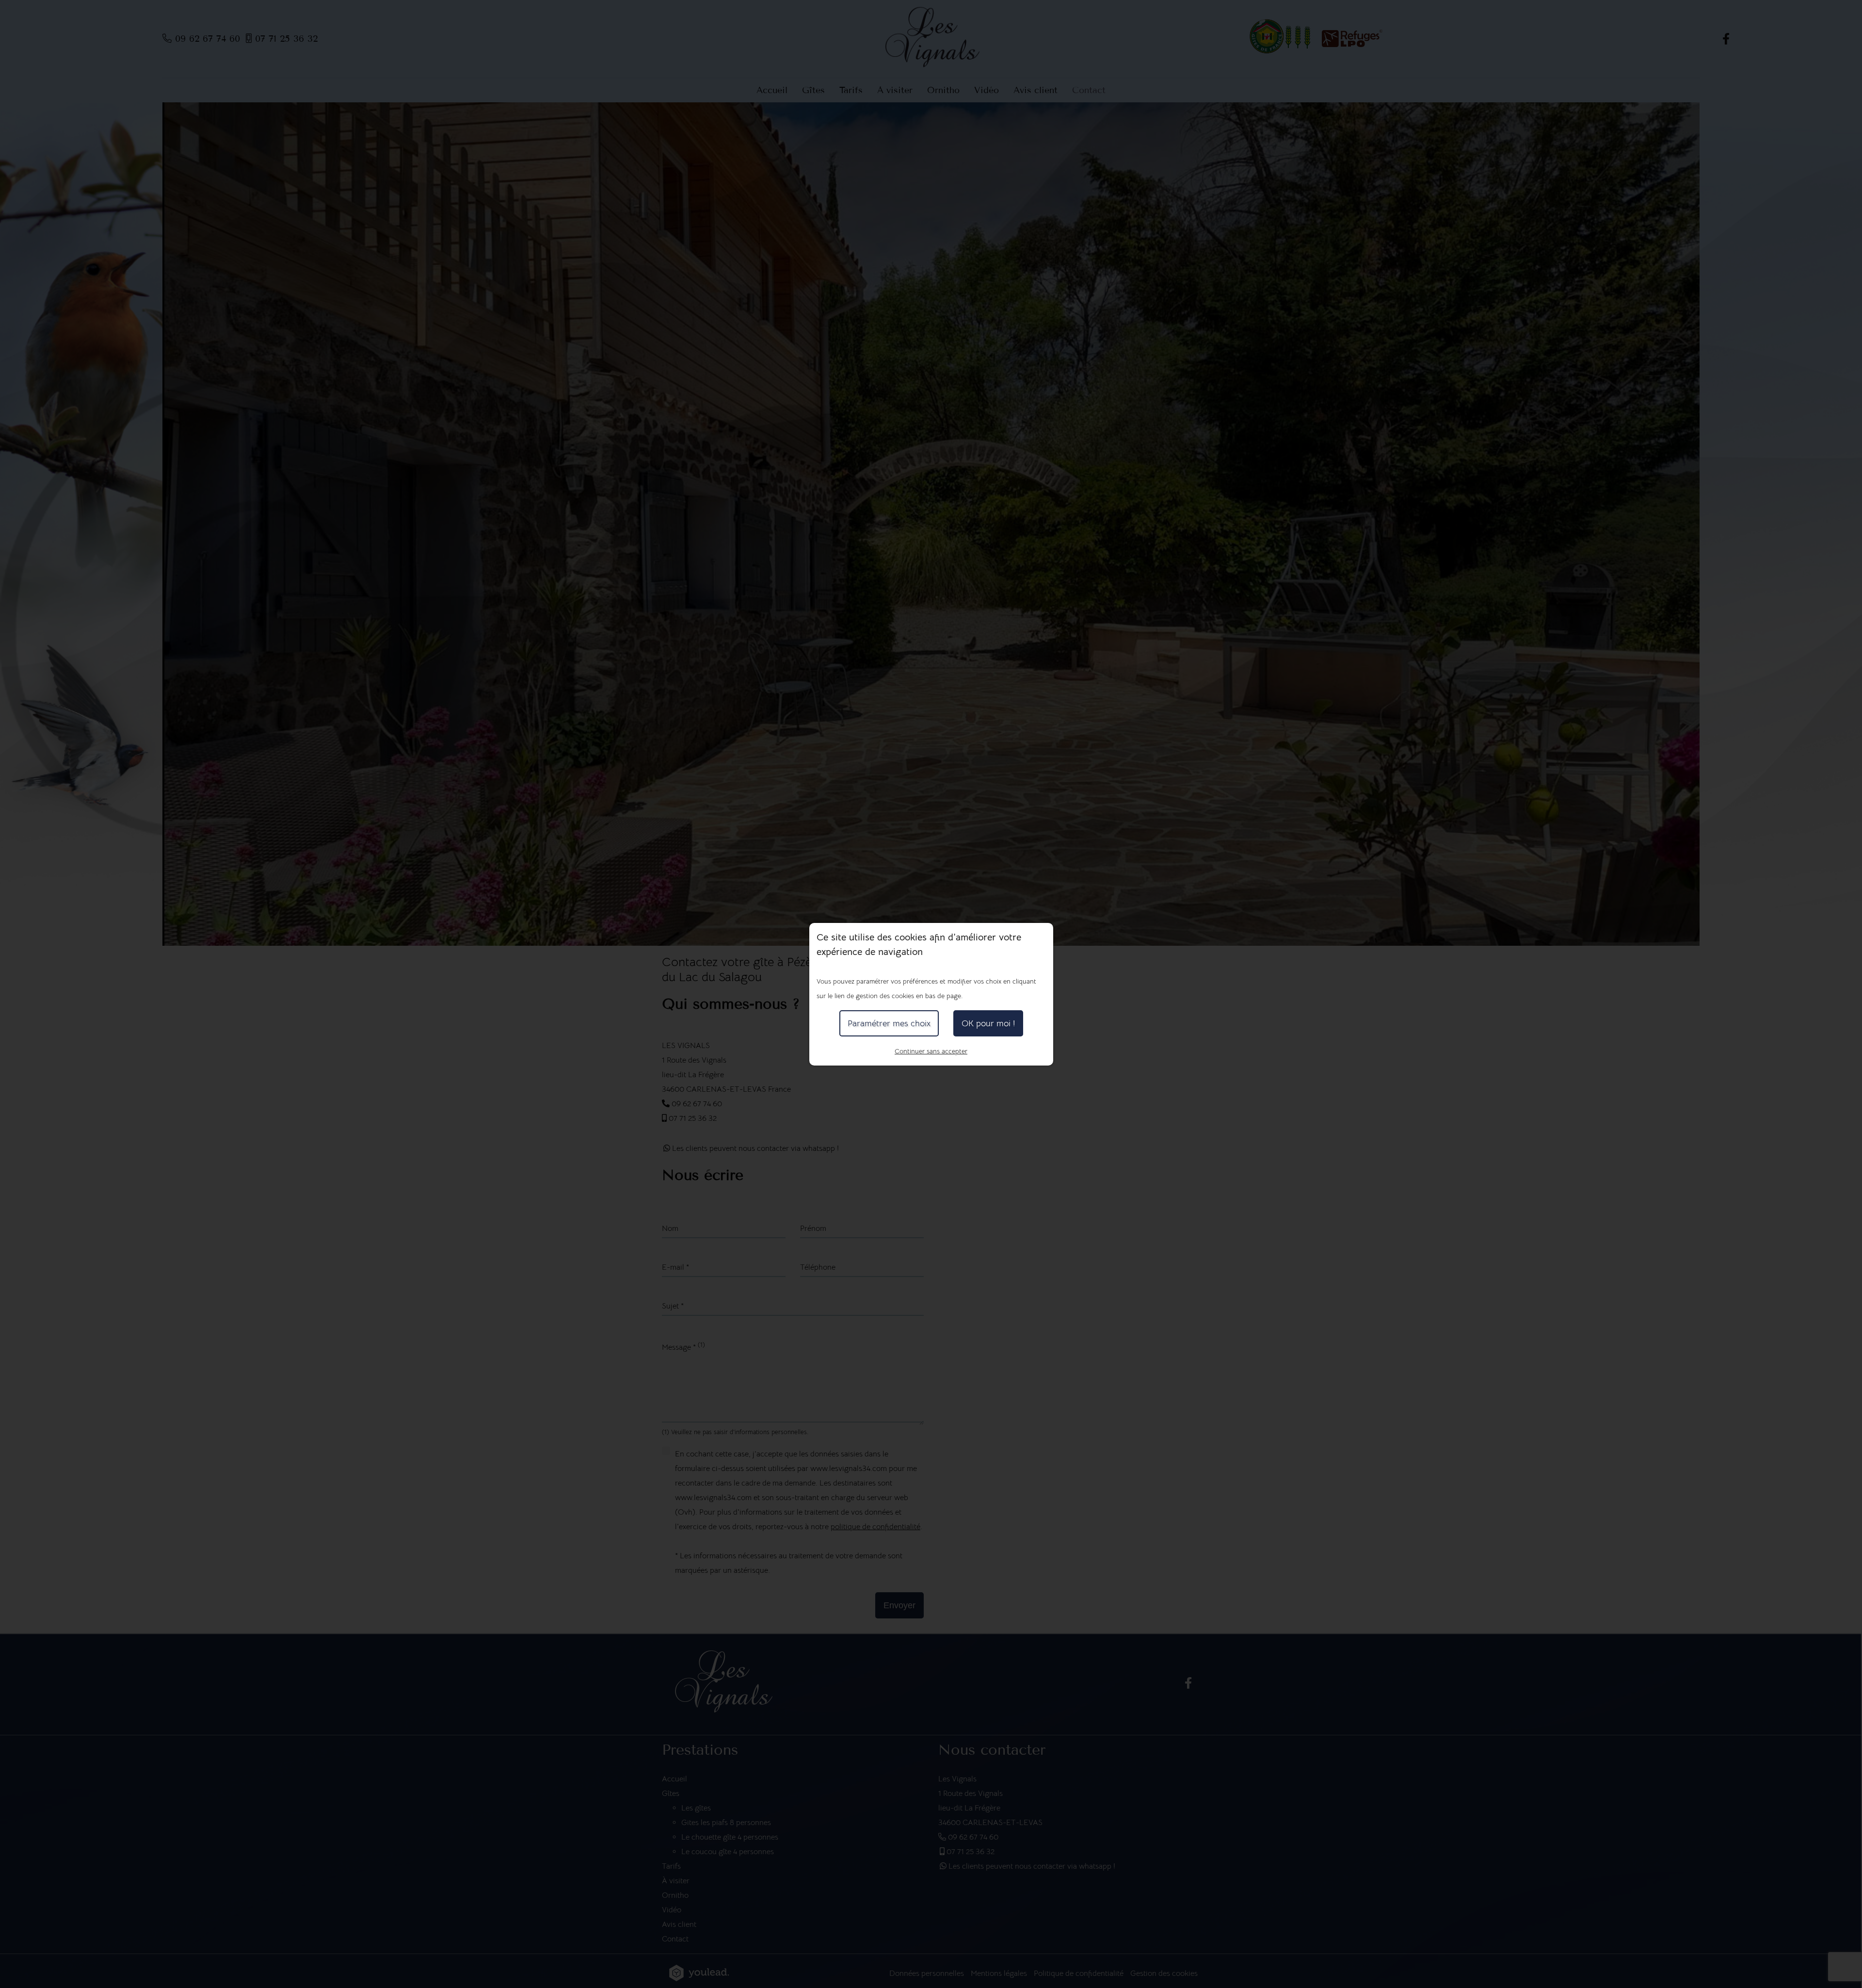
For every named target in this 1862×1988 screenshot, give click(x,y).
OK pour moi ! (988, 1023)
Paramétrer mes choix (889, 1023)
